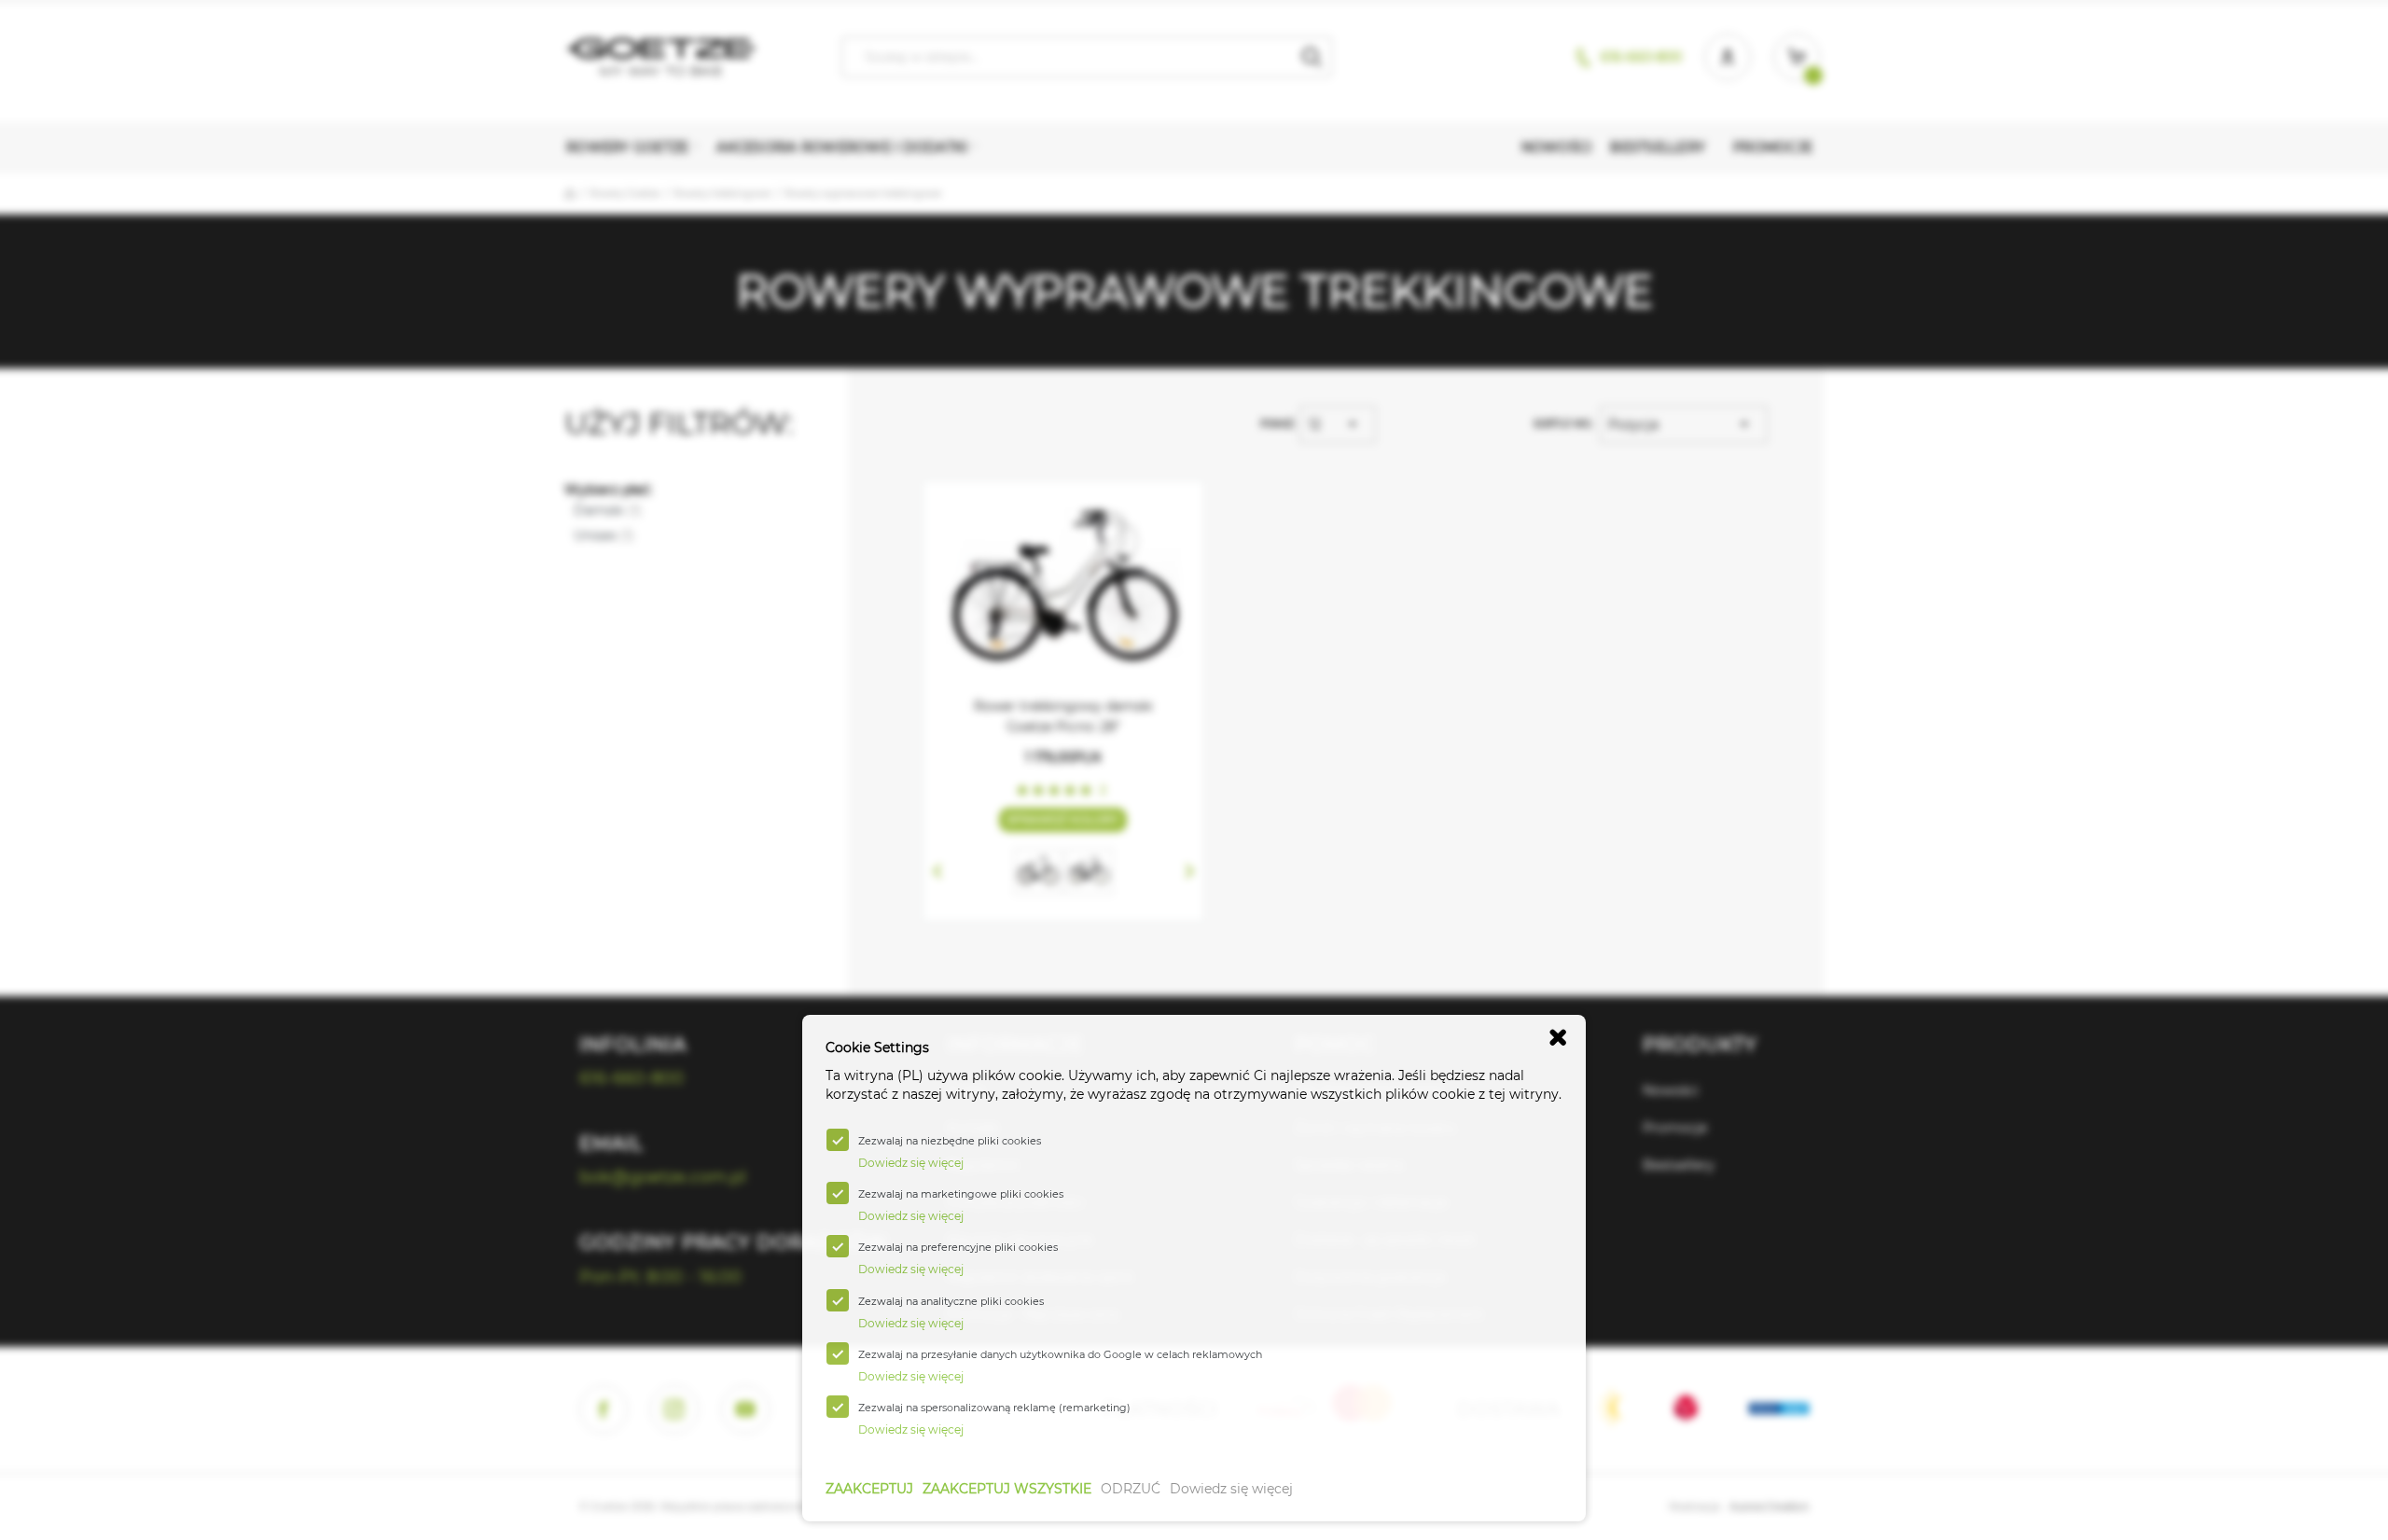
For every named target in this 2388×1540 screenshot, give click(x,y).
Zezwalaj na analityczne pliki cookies (951, 1301)
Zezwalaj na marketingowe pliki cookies (961, 1194)
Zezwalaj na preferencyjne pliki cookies (958, 1247)
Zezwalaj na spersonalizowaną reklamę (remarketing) (994, 1408)
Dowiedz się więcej (1231, 1489)
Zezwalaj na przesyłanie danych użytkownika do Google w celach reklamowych (1060, 1354)
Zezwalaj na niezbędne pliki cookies (950, 1141)
